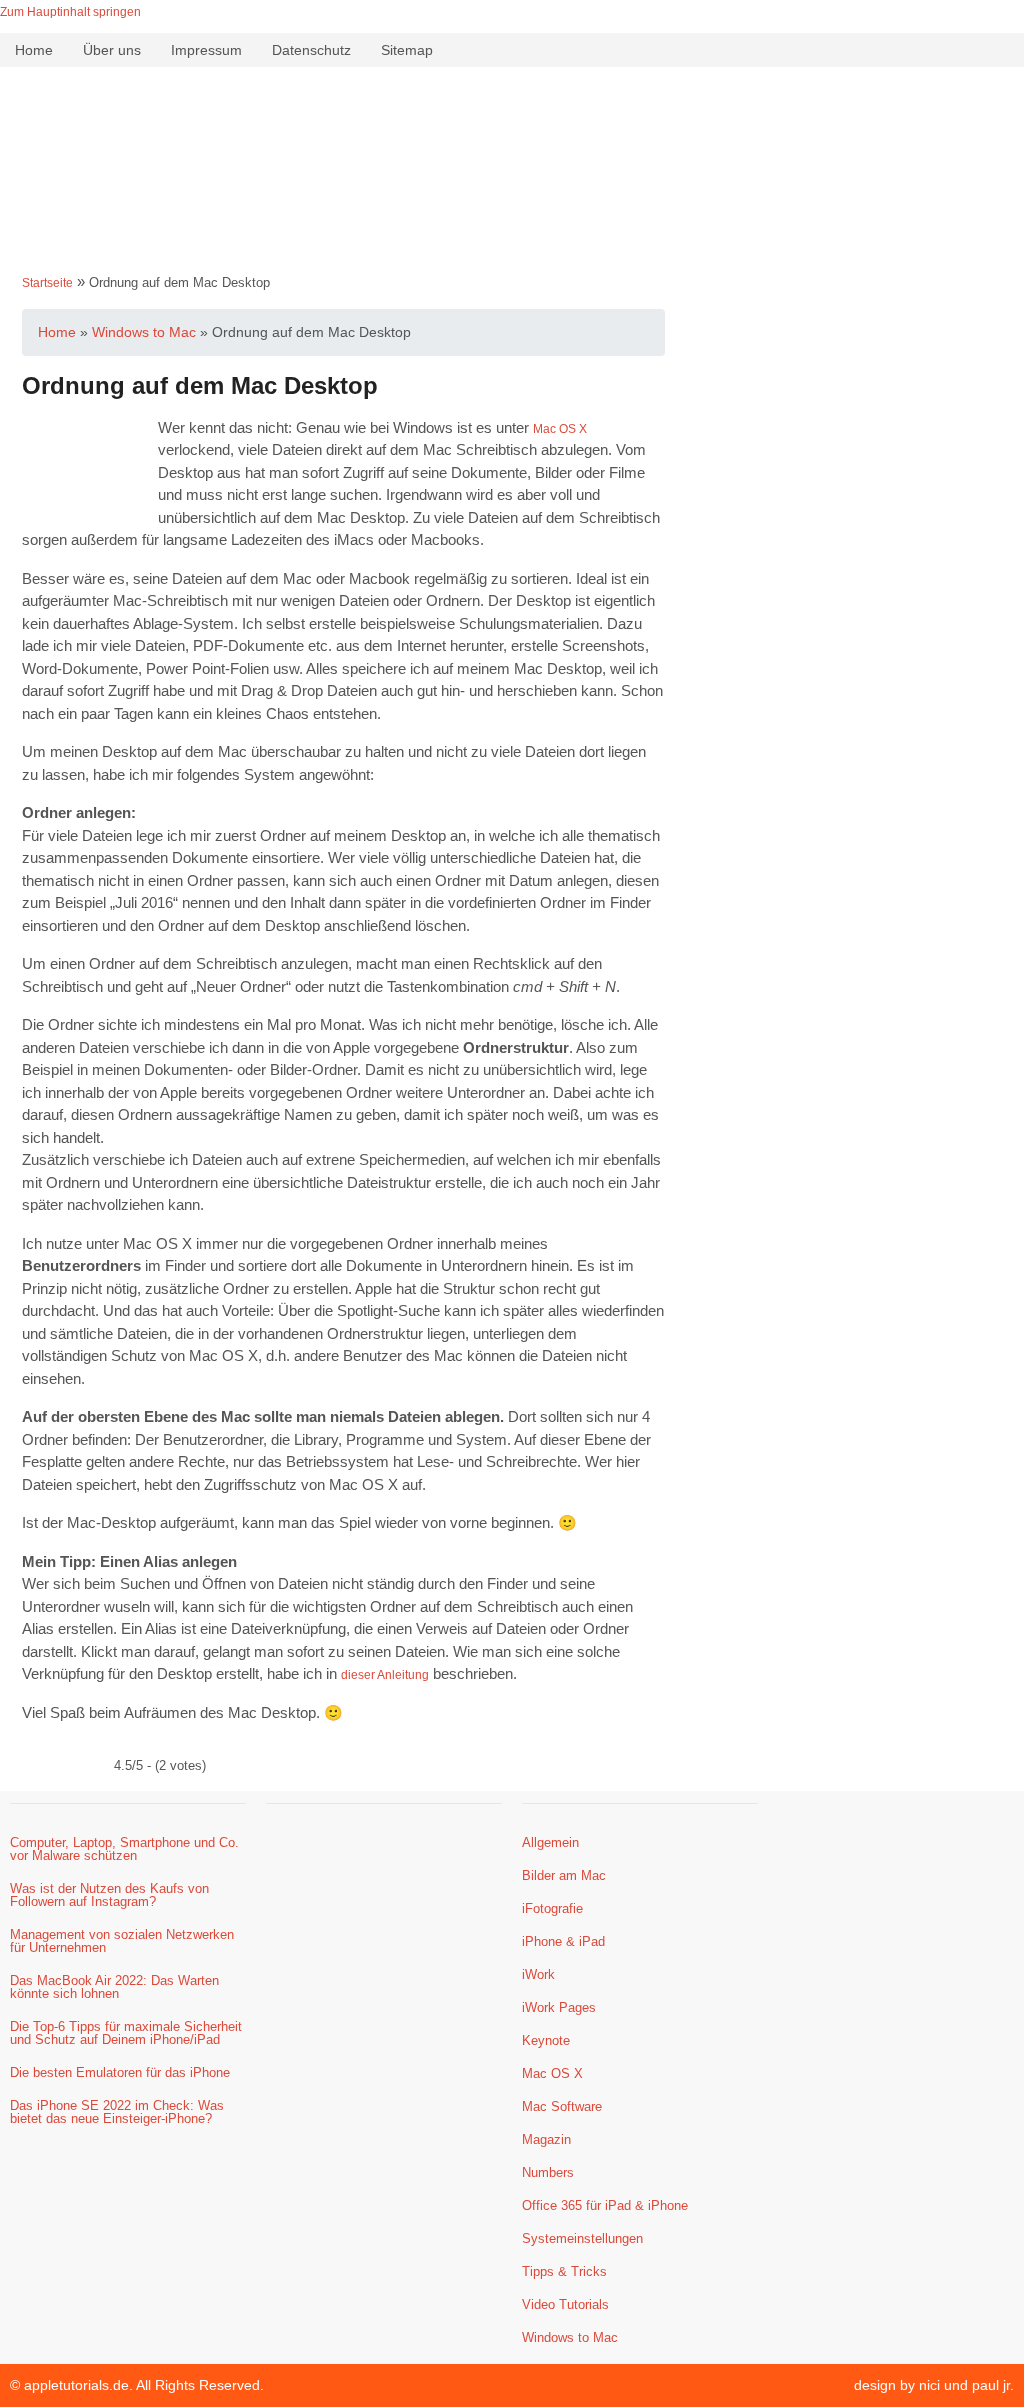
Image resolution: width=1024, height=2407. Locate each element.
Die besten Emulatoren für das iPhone (120, 2072)
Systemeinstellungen (582, 2238)
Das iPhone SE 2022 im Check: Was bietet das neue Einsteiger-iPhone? (117, 2112)
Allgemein (550, 1842)
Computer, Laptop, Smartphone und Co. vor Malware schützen (124, 1849)
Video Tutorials (565, 2304)
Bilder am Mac (564, 1875)
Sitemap (407, 50)
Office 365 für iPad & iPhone (605, 2205)
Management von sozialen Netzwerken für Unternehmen (122, 1941)
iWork (538, 1974)
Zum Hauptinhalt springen (70, 12)
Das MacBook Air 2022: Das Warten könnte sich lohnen (114, 1987)
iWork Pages (559, 2007)
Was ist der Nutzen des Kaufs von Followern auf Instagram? (109, 1895)
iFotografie (552, 1908)
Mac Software (562, 2106)
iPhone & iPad (563, 1941)
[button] (512, 232)
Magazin (546, 2139)
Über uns (112, 50)
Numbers (548, 2172)
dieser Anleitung (385, 1675)
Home (34, 50)
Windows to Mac (570, 2337)
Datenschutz (311, 50)
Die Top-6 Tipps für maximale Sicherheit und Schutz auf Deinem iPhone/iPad (126, 2033)
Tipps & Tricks (564, 2271)
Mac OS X (560, 429)
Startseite (47, 283)
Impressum (206, 50)
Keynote (546, 2040)
